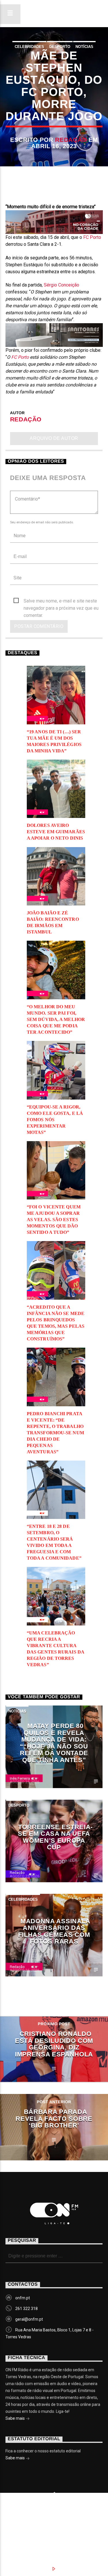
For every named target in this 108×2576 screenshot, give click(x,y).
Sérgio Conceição (61, 285)
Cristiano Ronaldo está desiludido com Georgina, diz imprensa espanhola (54, 2044)
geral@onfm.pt (29, 2319)
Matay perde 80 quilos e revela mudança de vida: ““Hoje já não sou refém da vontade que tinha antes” (54, 1743)
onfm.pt (23, 2298)
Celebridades (29, 47)
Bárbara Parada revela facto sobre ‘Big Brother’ (54, 2119)
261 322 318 (26, 2309)
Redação (71, 140)
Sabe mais (16, 2418)
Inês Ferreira (20, 1778)
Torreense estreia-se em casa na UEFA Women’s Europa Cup (55, 1837)
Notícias (84, 47)
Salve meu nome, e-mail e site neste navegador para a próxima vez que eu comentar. (61, 601)
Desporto (60, 47)
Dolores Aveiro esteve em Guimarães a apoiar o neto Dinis (56, 832)
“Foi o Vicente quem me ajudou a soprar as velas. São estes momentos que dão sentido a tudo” (54, 1220)
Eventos (59, 2521)
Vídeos (21, 2527)
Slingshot (23, 2512)
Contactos (57, 2527)
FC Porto (92, 237)
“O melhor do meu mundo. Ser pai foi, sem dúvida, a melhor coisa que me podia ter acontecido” (56, 1019)
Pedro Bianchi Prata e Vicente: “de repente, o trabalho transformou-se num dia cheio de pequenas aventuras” (55, 1433)
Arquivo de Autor (54, 438)
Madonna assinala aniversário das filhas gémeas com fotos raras (54, 1931)
